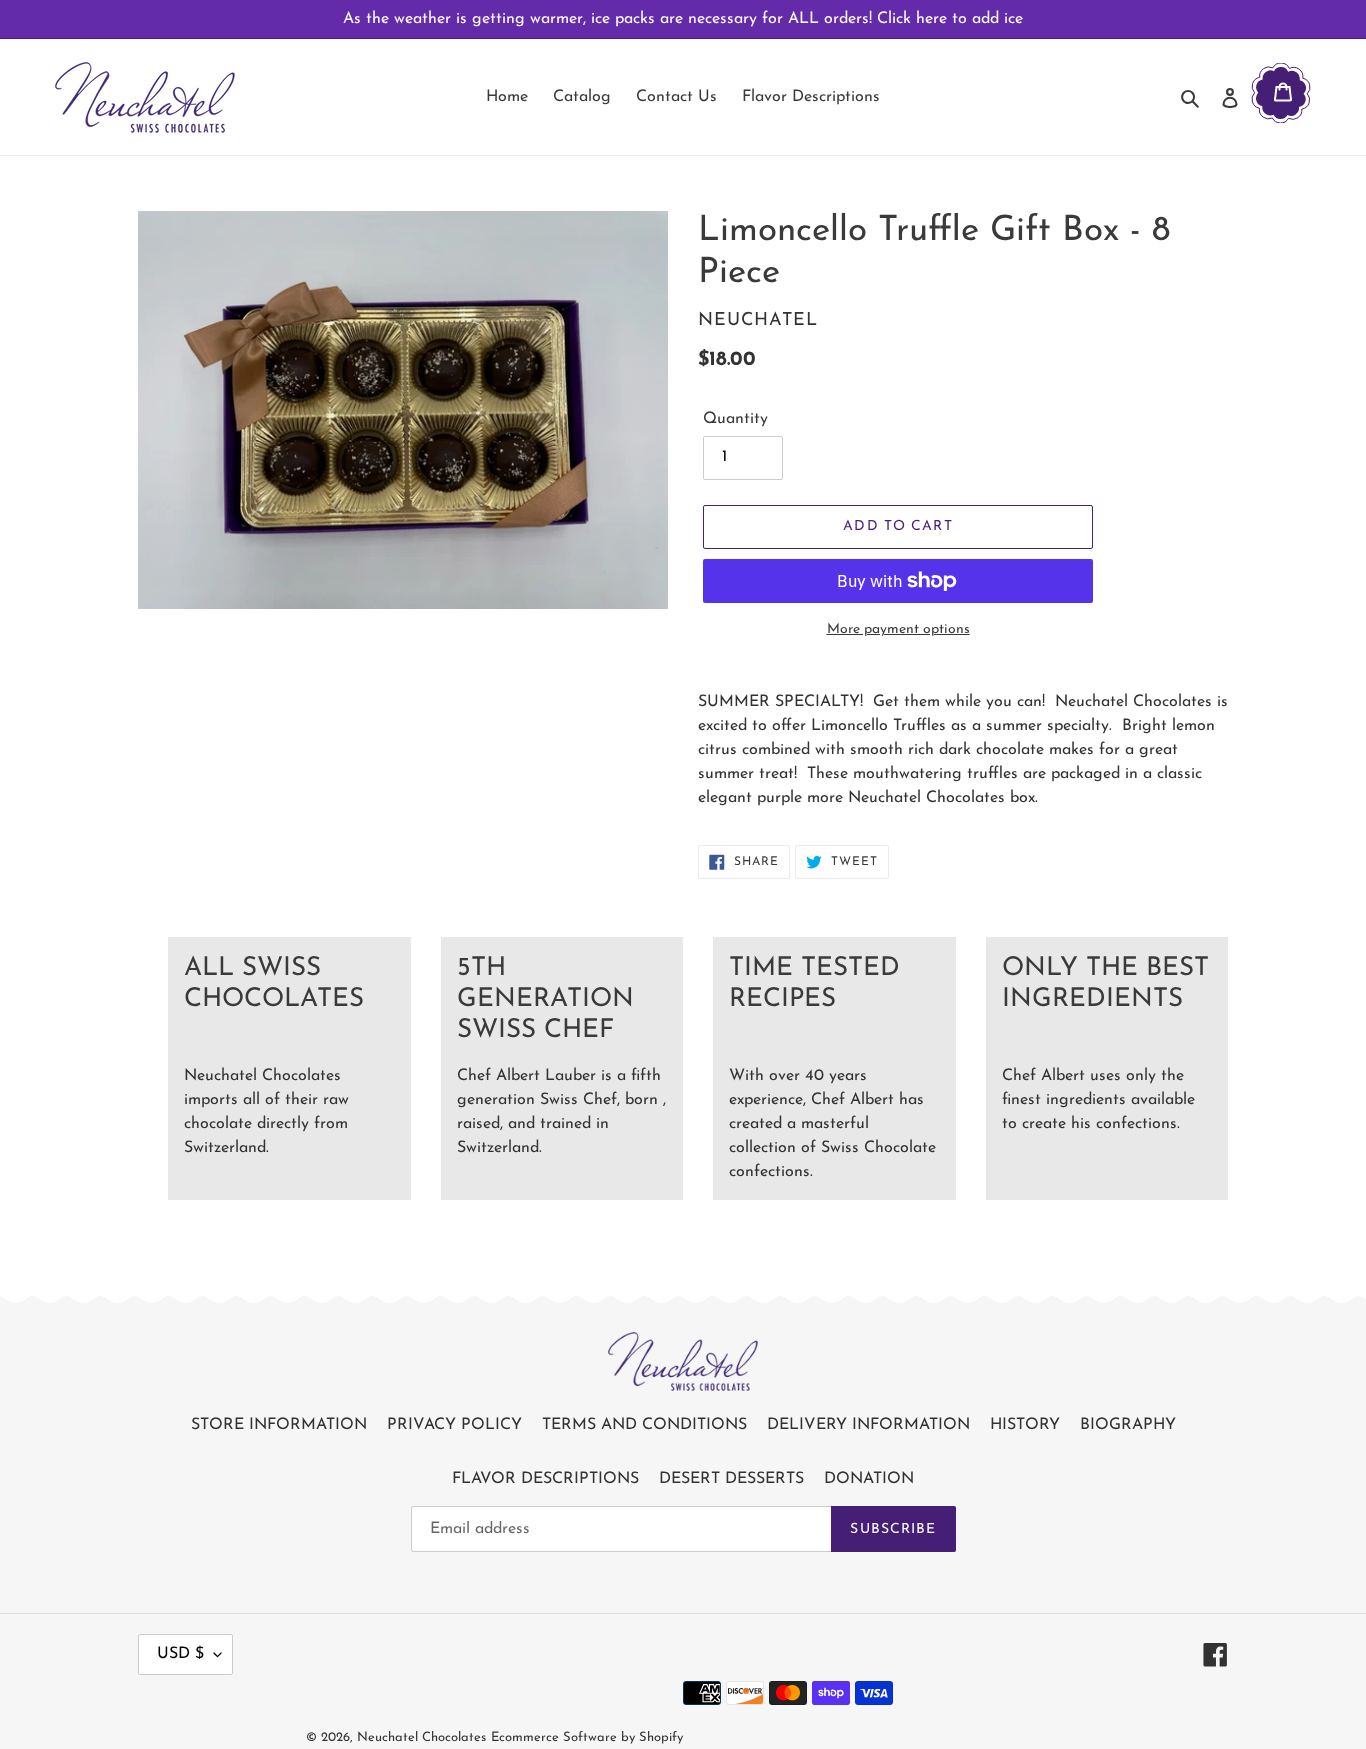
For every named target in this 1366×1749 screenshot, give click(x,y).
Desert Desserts (731, 1479)
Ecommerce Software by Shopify (587, 1737)
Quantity (735, 419)
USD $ (180, 1654)
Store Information (279, 1425)
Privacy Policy (454, 1425)
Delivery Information (868, 1425)
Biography (1128, 1425)
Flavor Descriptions (545, 1479)
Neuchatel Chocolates (421, 1737)
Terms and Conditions (644, 1425)
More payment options (898, 629)
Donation (869, 1479)
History (1025, 1425)
